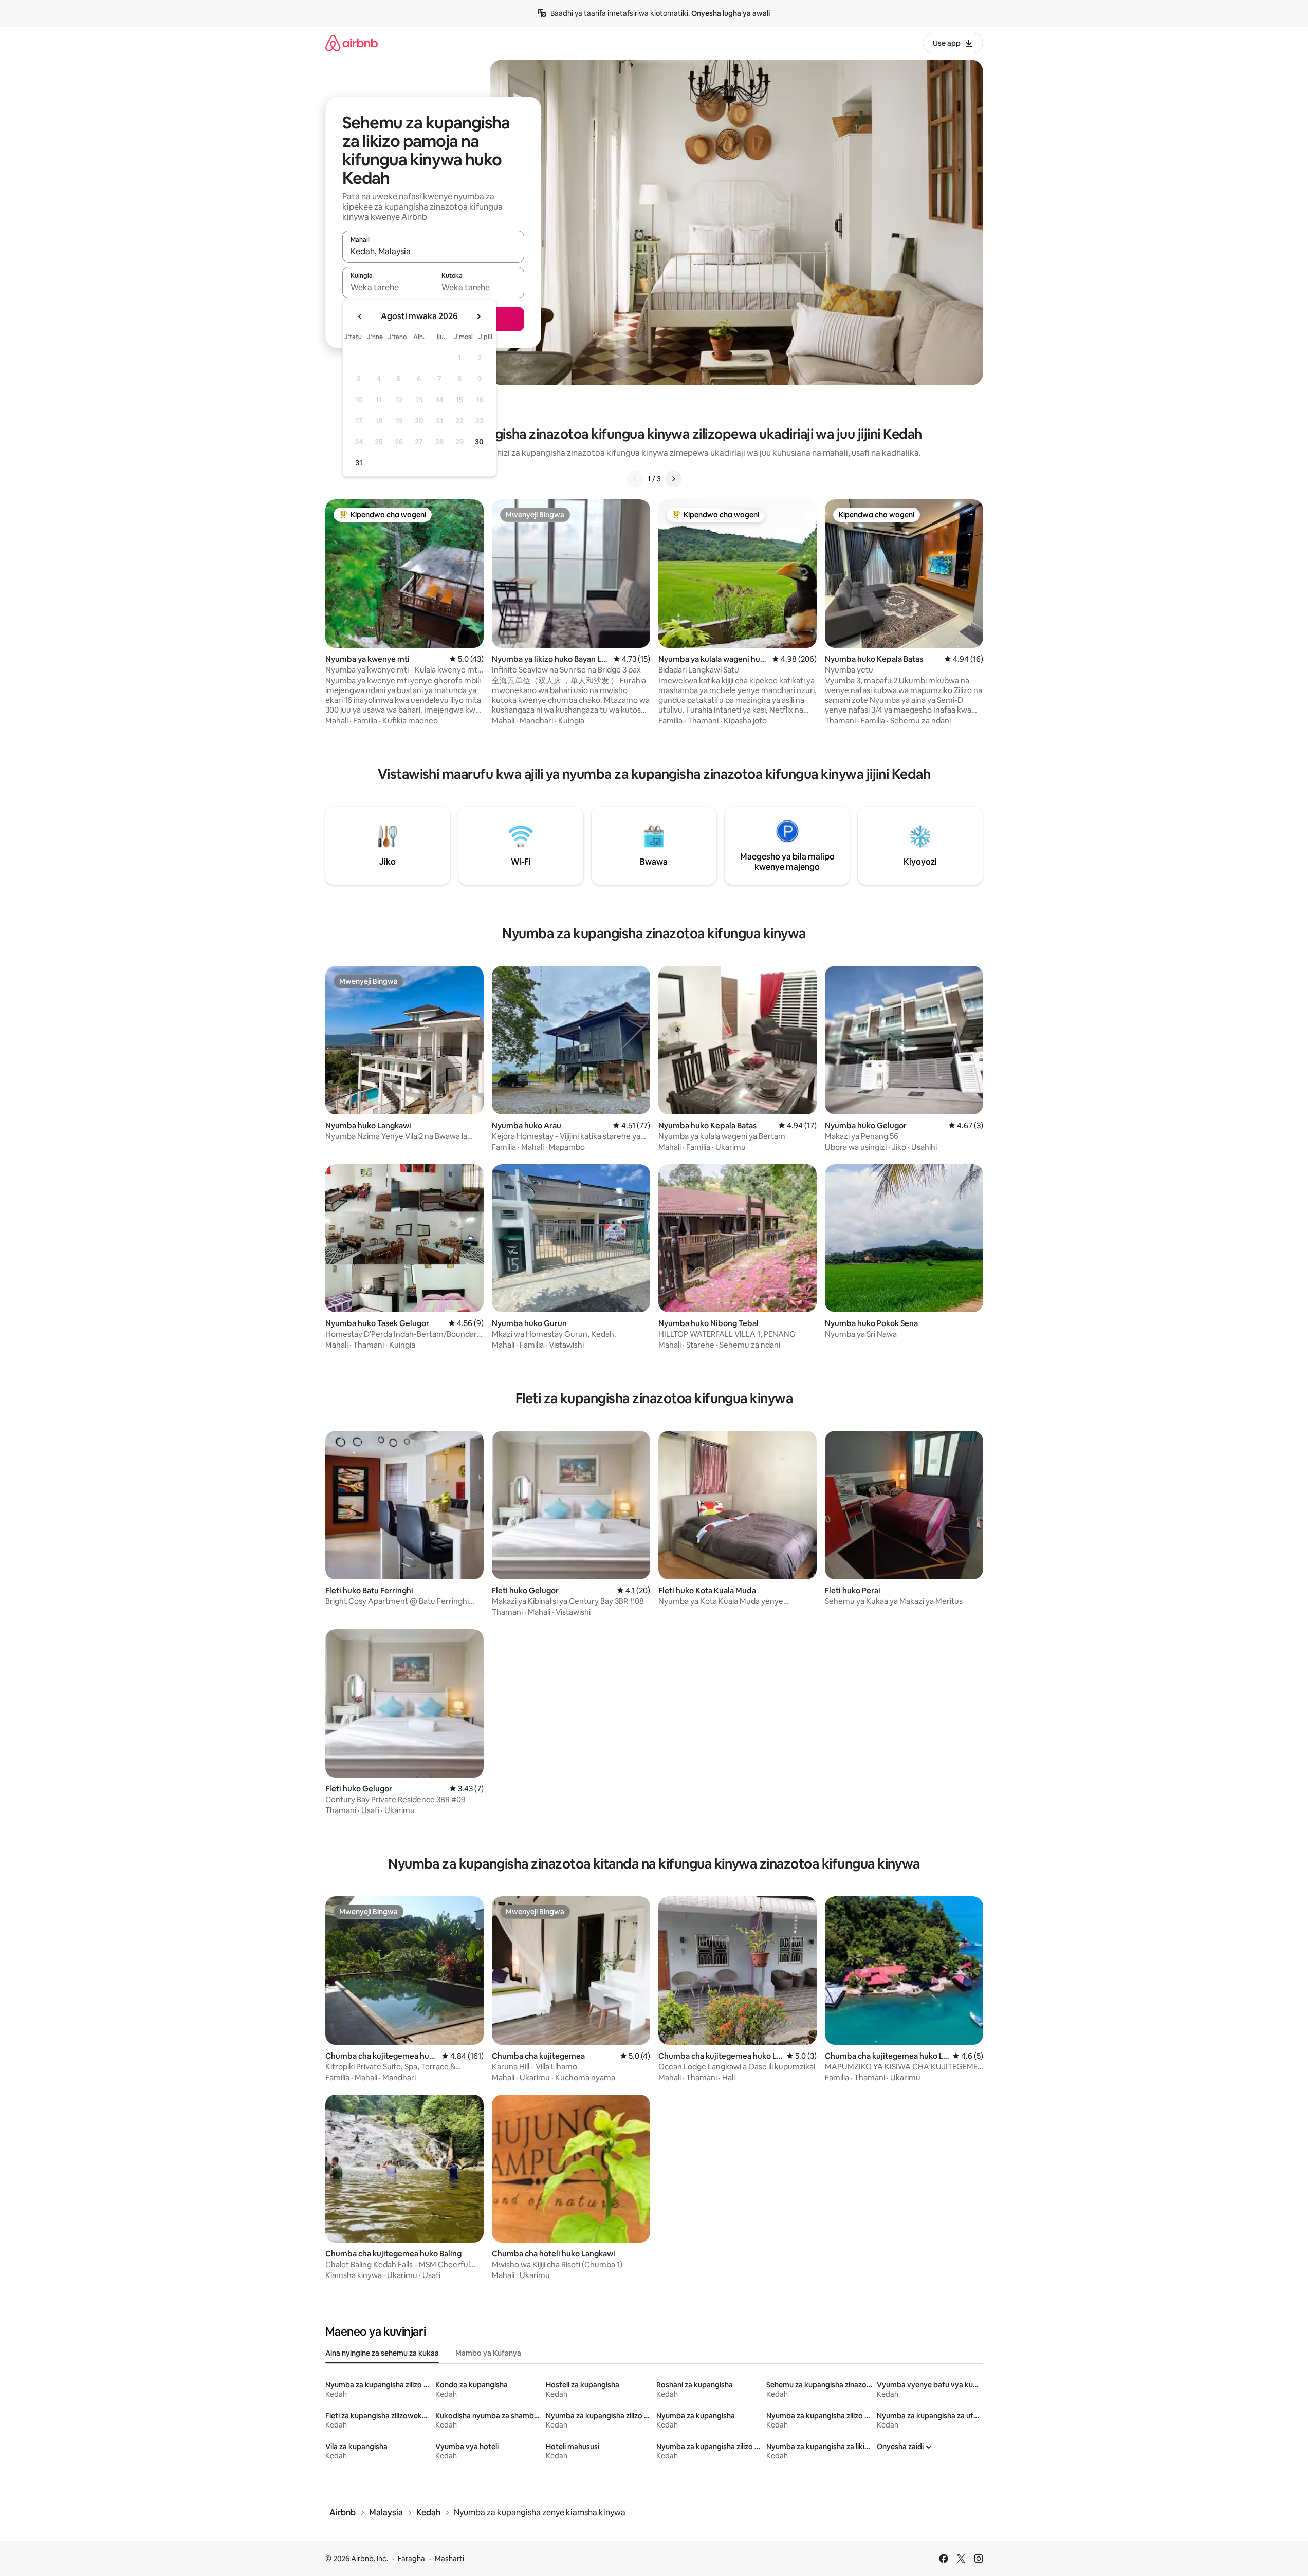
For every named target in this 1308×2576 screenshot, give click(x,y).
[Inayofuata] (673, 479)
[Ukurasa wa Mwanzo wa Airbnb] (352, 43)
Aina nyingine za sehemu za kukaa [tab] (382, 2353)
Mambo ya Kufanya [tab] (488, 2353)
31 (359, 463)
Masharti (449, 2559)
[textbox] (388, 287)
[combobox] (433, 251)
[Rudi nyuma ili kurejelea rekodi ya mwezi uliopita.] (360, 316)
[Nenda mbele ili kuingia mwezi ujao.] (478, 316)
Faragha (411, 2559)
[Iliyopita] (635, 479)
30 (479, 442)
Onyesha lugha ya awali (731, 13)
